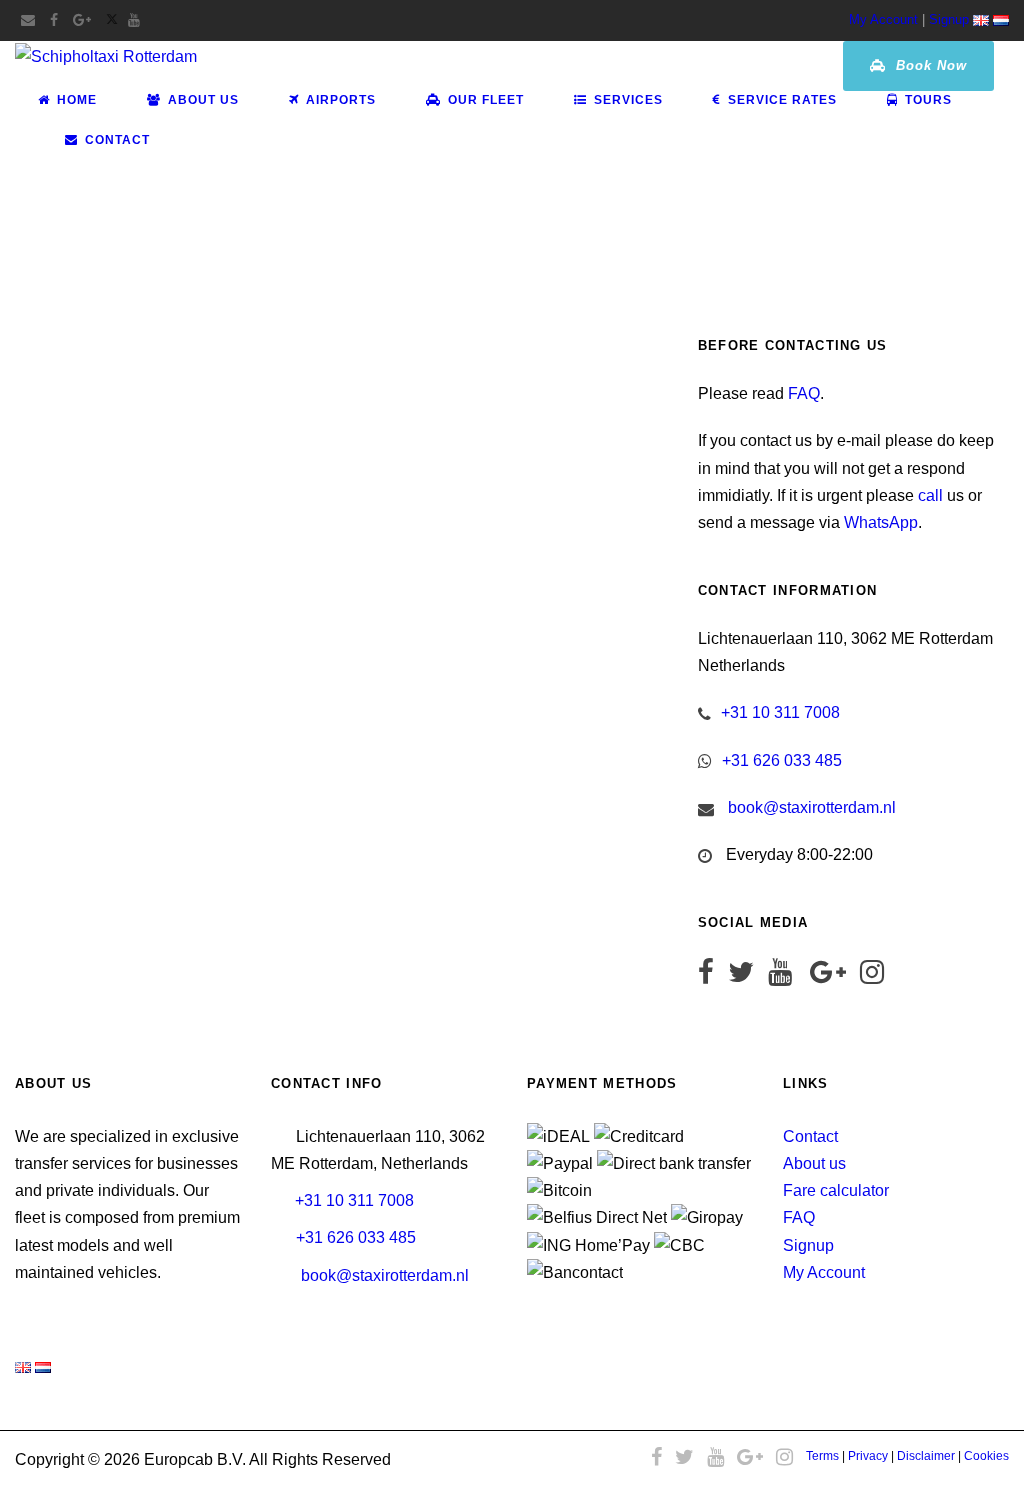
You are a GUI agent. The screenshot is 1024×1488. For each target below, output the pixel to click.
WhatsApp (881, 522)
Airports (341, 100)
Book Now (929, 65)
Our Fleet (486, 100)
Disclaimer (926, 1456)
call (930, 495)
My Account (883, 19)
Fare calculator (836, 1190)
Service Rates (782, 100)
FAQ (804, 393)
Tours (928, 100)
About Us (203, 100)
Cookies (986, 1456)
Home (77, 100)
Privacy (868, 1456)
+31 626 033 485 (782, 760)
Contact (117, 140)
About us (814, 1163)
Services (628, 100)
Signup (949, 19)
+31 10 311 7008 (780, 712)
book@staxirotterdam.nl (812, 807)
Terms (822, 1456)
